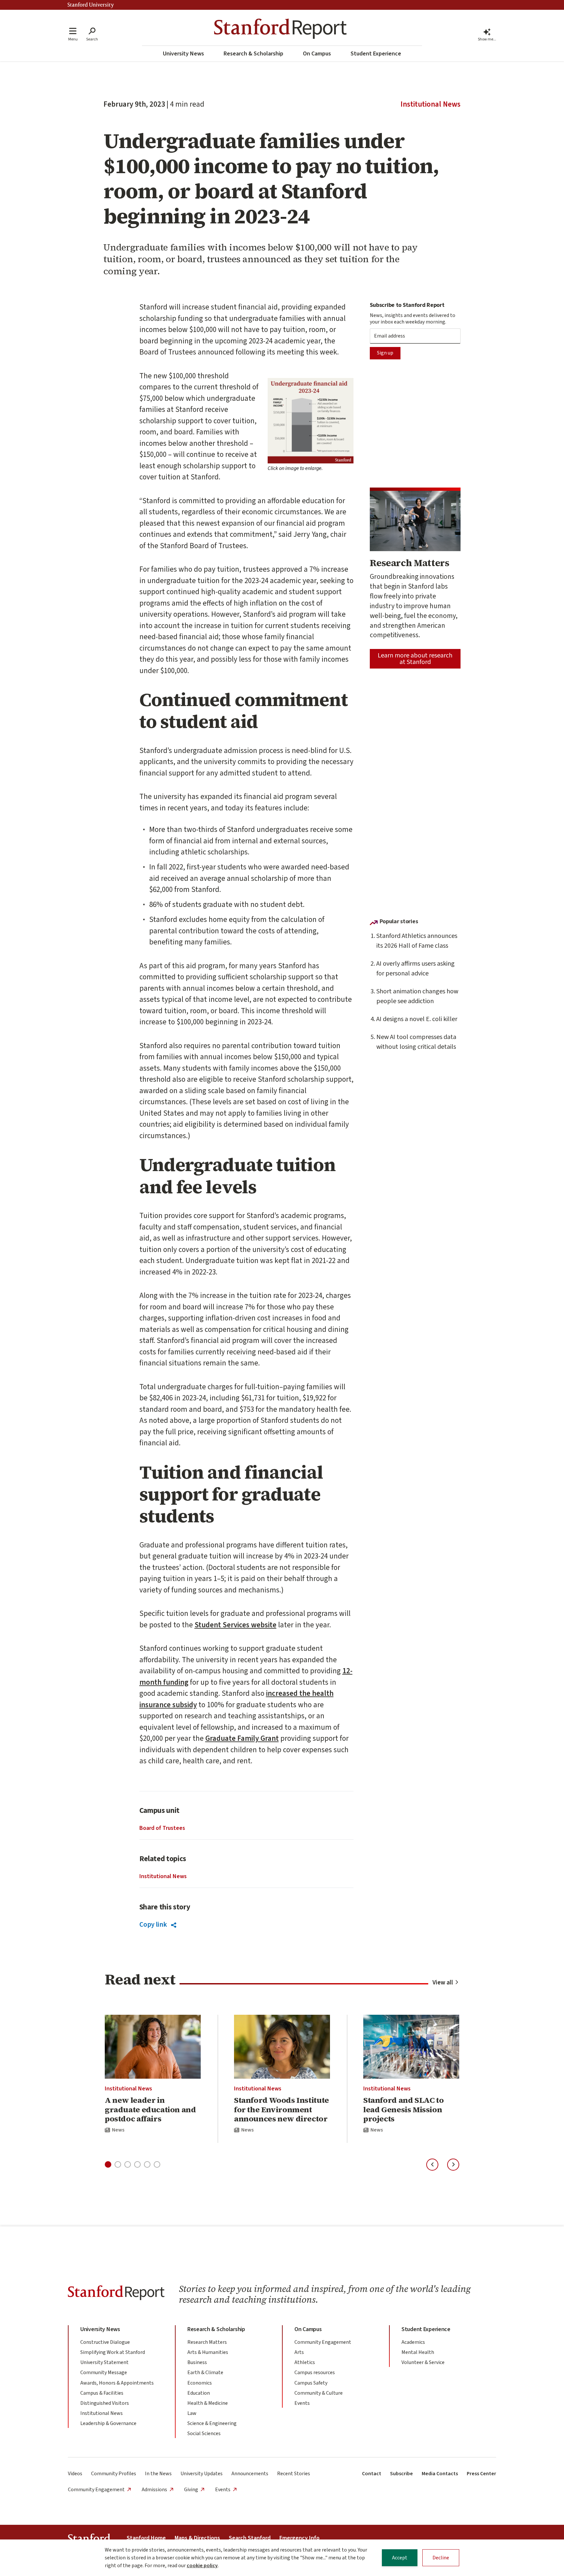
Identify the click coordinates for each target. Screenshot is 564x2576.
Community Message (104, 2373)
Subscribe (401, 2474)
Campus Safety (311, 2383)
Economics (200, 2383)
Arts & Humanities (208, 2352)
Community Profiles (114, 2474)
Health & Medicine (208, 2403)
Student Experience (376, 54)
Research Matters (207, 2342)
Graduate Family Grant (242, 1738)
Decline (441, 2558)
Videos (75, 2474)
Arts (299, 2352)
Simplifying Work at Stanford (113, 2352)
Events (302, 2403)
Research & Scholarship (253, 54)
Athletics (305, 2362)
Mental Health (418, 2352)
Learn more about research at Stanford (415, 659)
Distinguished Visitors (105, 2403)
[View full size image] (310, 421)
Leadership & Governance (108, 2423)
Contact (372, 2474)
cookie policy (202, 2566)
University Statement (104, 2362)
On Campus (317, 54)
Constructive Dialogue (105, 2342)
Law (192, 2413)
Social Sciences (204, 2433)
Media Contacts (440, 2474)
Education (199, 2393)
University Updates (202, 2474)
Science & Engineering (212, 2423)
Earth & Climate (205, 2373)
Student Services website (235, 1625)
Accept (400, 2558)
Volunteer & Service (423, 2362)
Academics (413, 2342)
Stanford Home (146, 2538)
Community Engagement (323, 2342)
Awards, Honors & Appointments (117, 2383)
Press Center (481, 2474)
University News (183, 54)
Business (197, 2362)
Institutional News (431, 104)
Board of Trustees (162, 1828)
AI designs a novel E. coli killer (417, 1019)
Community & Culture (319, 2393)
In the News (158, 2474)
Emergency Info (299, 2538)
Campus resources (315, 2373)
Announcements (250, 2474)
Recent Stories (294, 2474)
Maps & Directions (197, 2538)
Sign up (385, 353)
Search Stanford (250, 2538)
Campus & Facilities (102, 2393)
